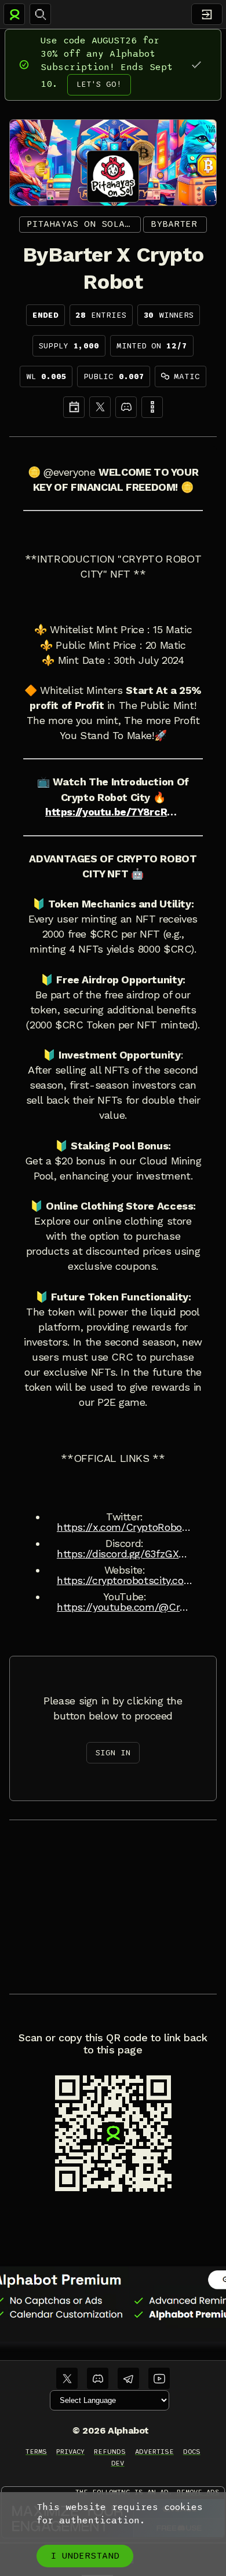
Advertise (154, 2452)
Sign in (113, 1753)
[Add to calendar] (74, 407)
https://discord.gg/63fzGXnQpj (125, 1554)
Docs (192, 2452)
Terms (36, 2452)
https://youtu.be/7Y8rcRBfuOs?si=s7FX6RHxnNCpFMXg (113, 812)
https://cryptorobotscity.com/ (125, 1581)
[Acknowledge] (196, 65)
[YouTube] (159, 2378)
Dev (118, 2463)
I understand (85, 2556)
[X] (100, 407)
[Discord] (126, 407)
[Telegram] (128, 2378)
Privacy (70, 2452)
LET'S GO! (99, 84)
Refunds (110, 2452)
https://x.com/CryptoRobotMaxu (125, 1527)
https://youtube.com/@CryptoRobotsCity (125, 1607)
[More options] (152, 407)
